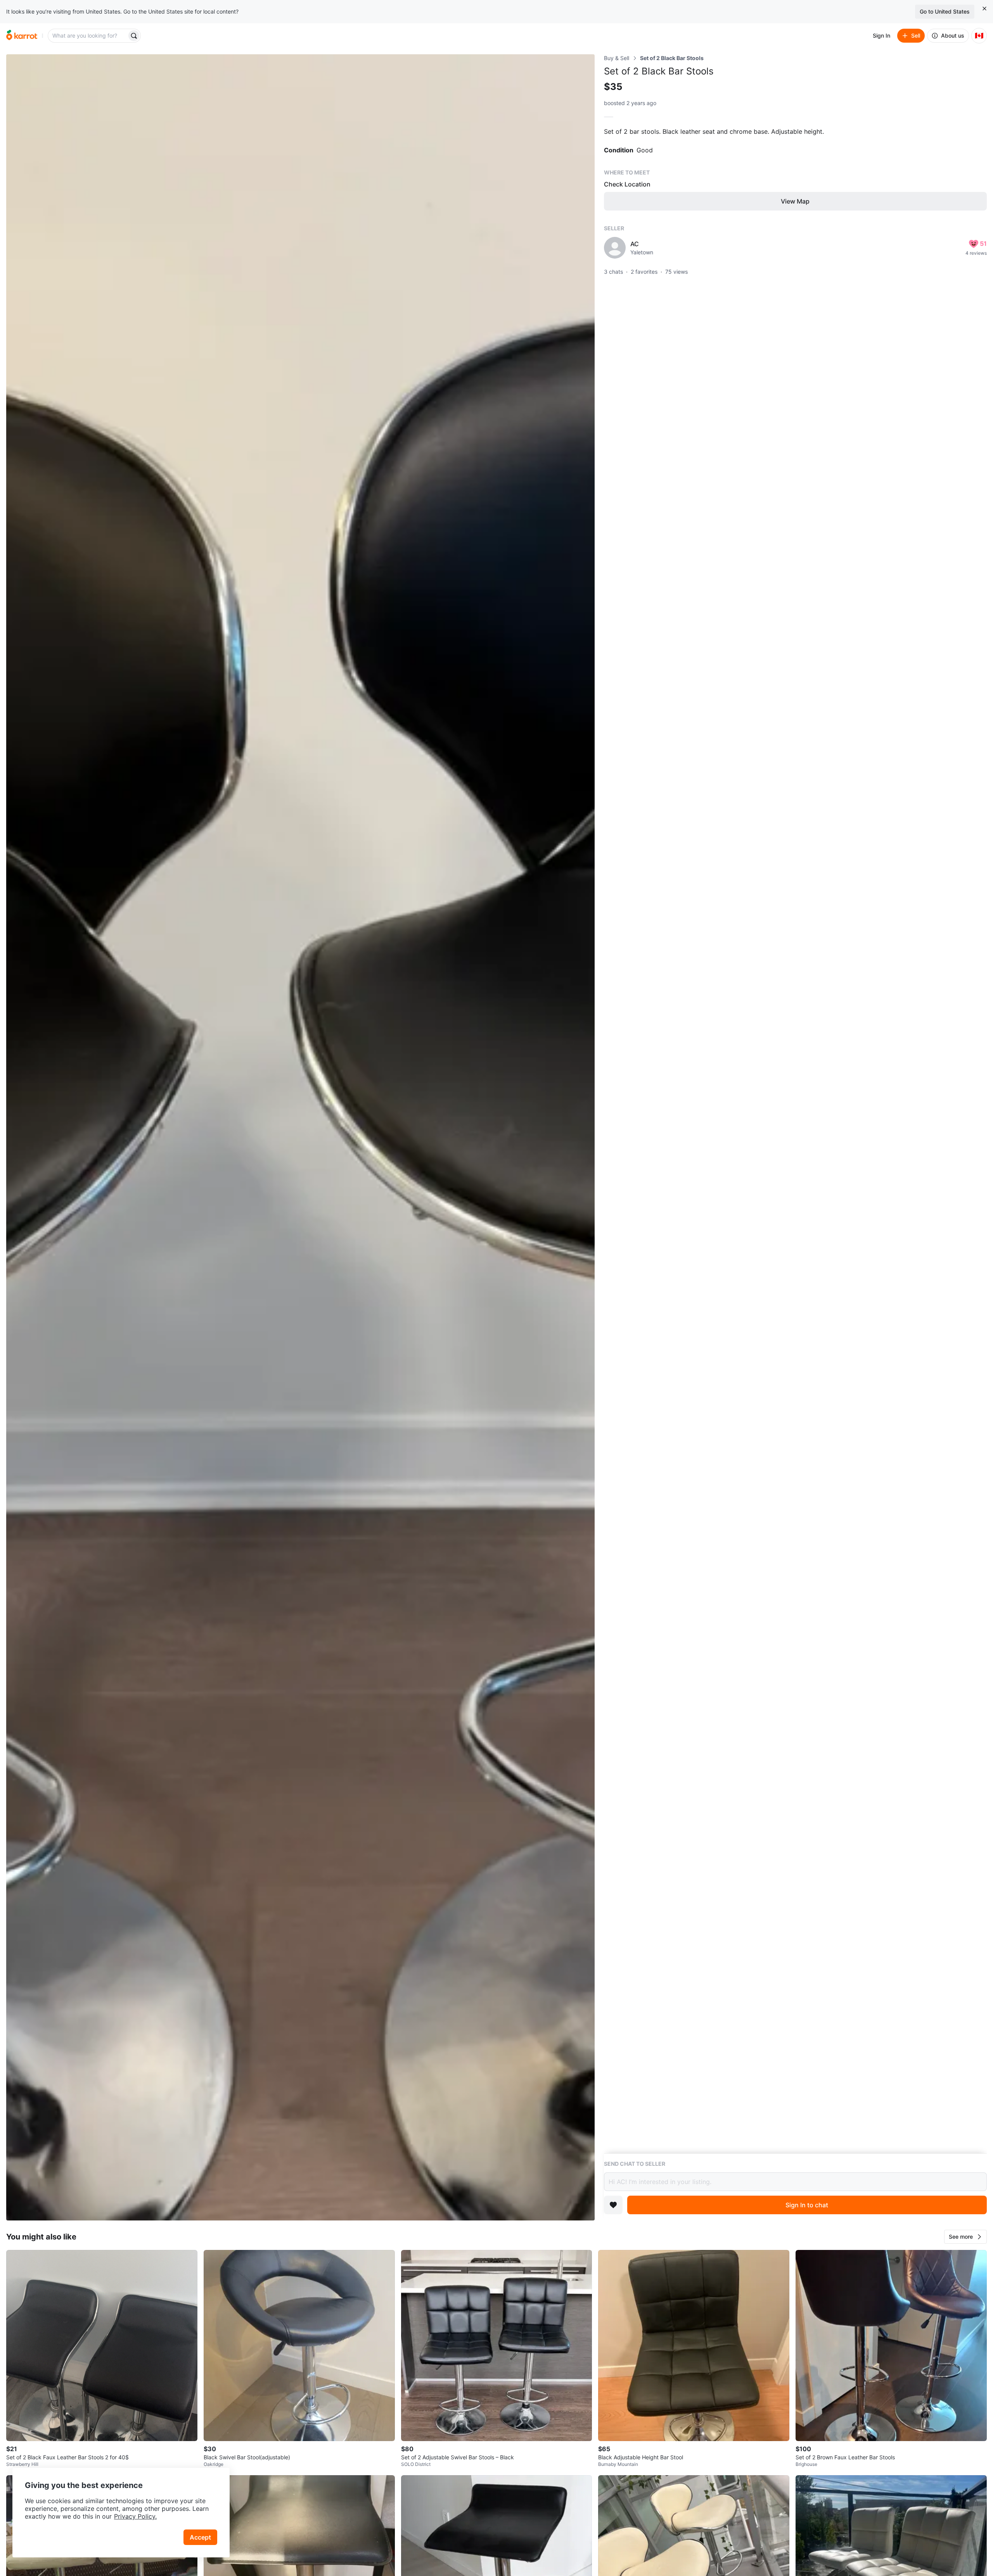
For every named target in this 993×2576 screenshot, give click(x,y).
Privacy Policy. (135, 2516)
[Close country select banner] (984, 9)
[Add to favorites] (613, 2205)
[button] (965, 2237)
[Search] (134, 36)
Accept (200, 2537)
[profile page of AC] (615, 248)
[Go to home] (22, 36)
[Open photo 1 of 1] (300, 1137)
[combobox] (88, 36)
